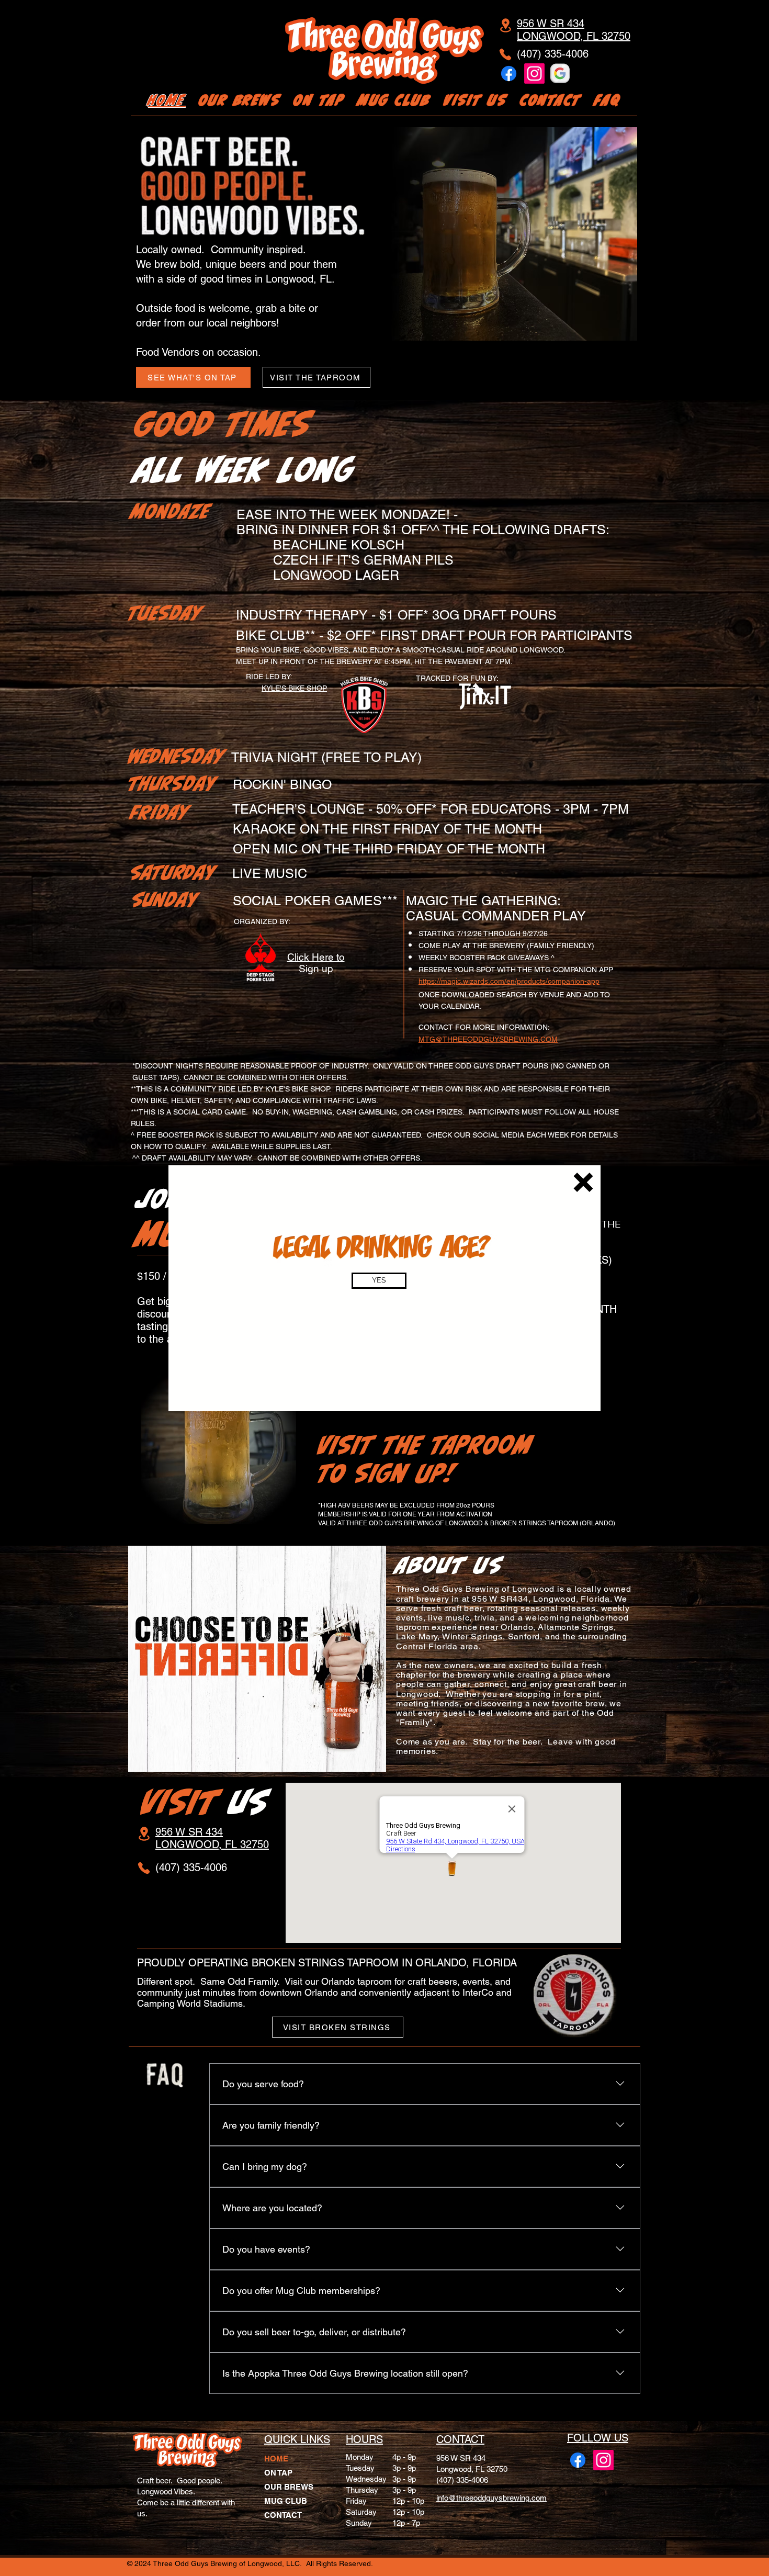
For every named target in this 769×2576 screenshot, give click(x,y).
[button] (583, 1182)
